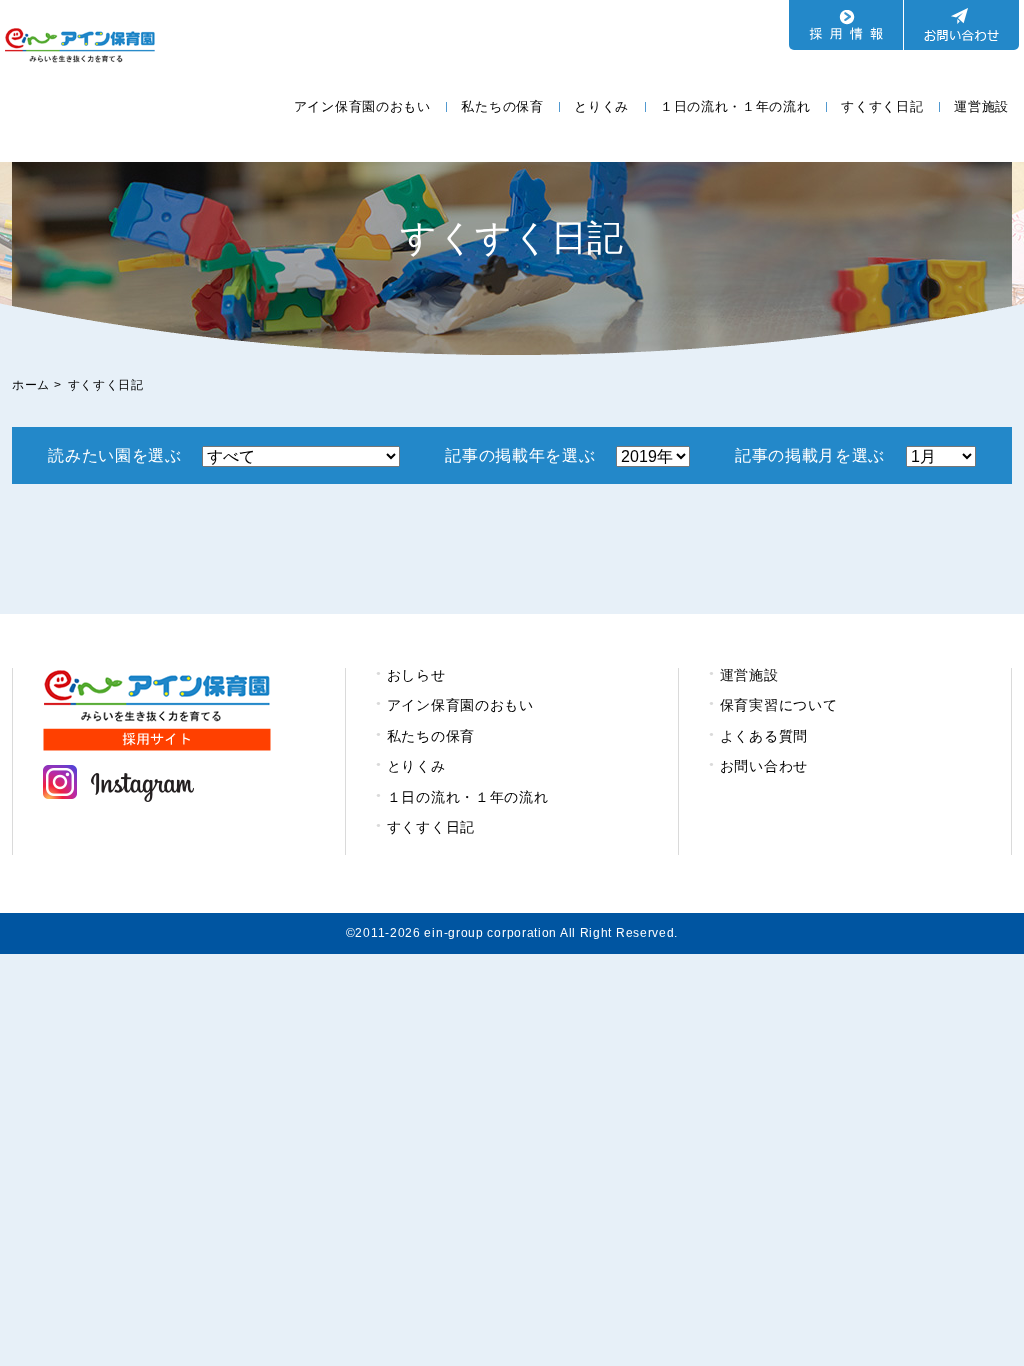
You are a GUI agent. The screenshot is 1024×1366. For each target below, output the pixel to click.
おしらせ (416, 675)
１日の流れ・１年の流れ (735, 106)
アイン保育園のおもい (362, 106)
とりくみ (601, 106)
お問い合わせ (764, 766)
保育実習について (779, 705)
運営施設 (981, 106)
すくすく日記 (882, 106)
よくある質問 (764, 736)
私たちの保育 (502, 106)
